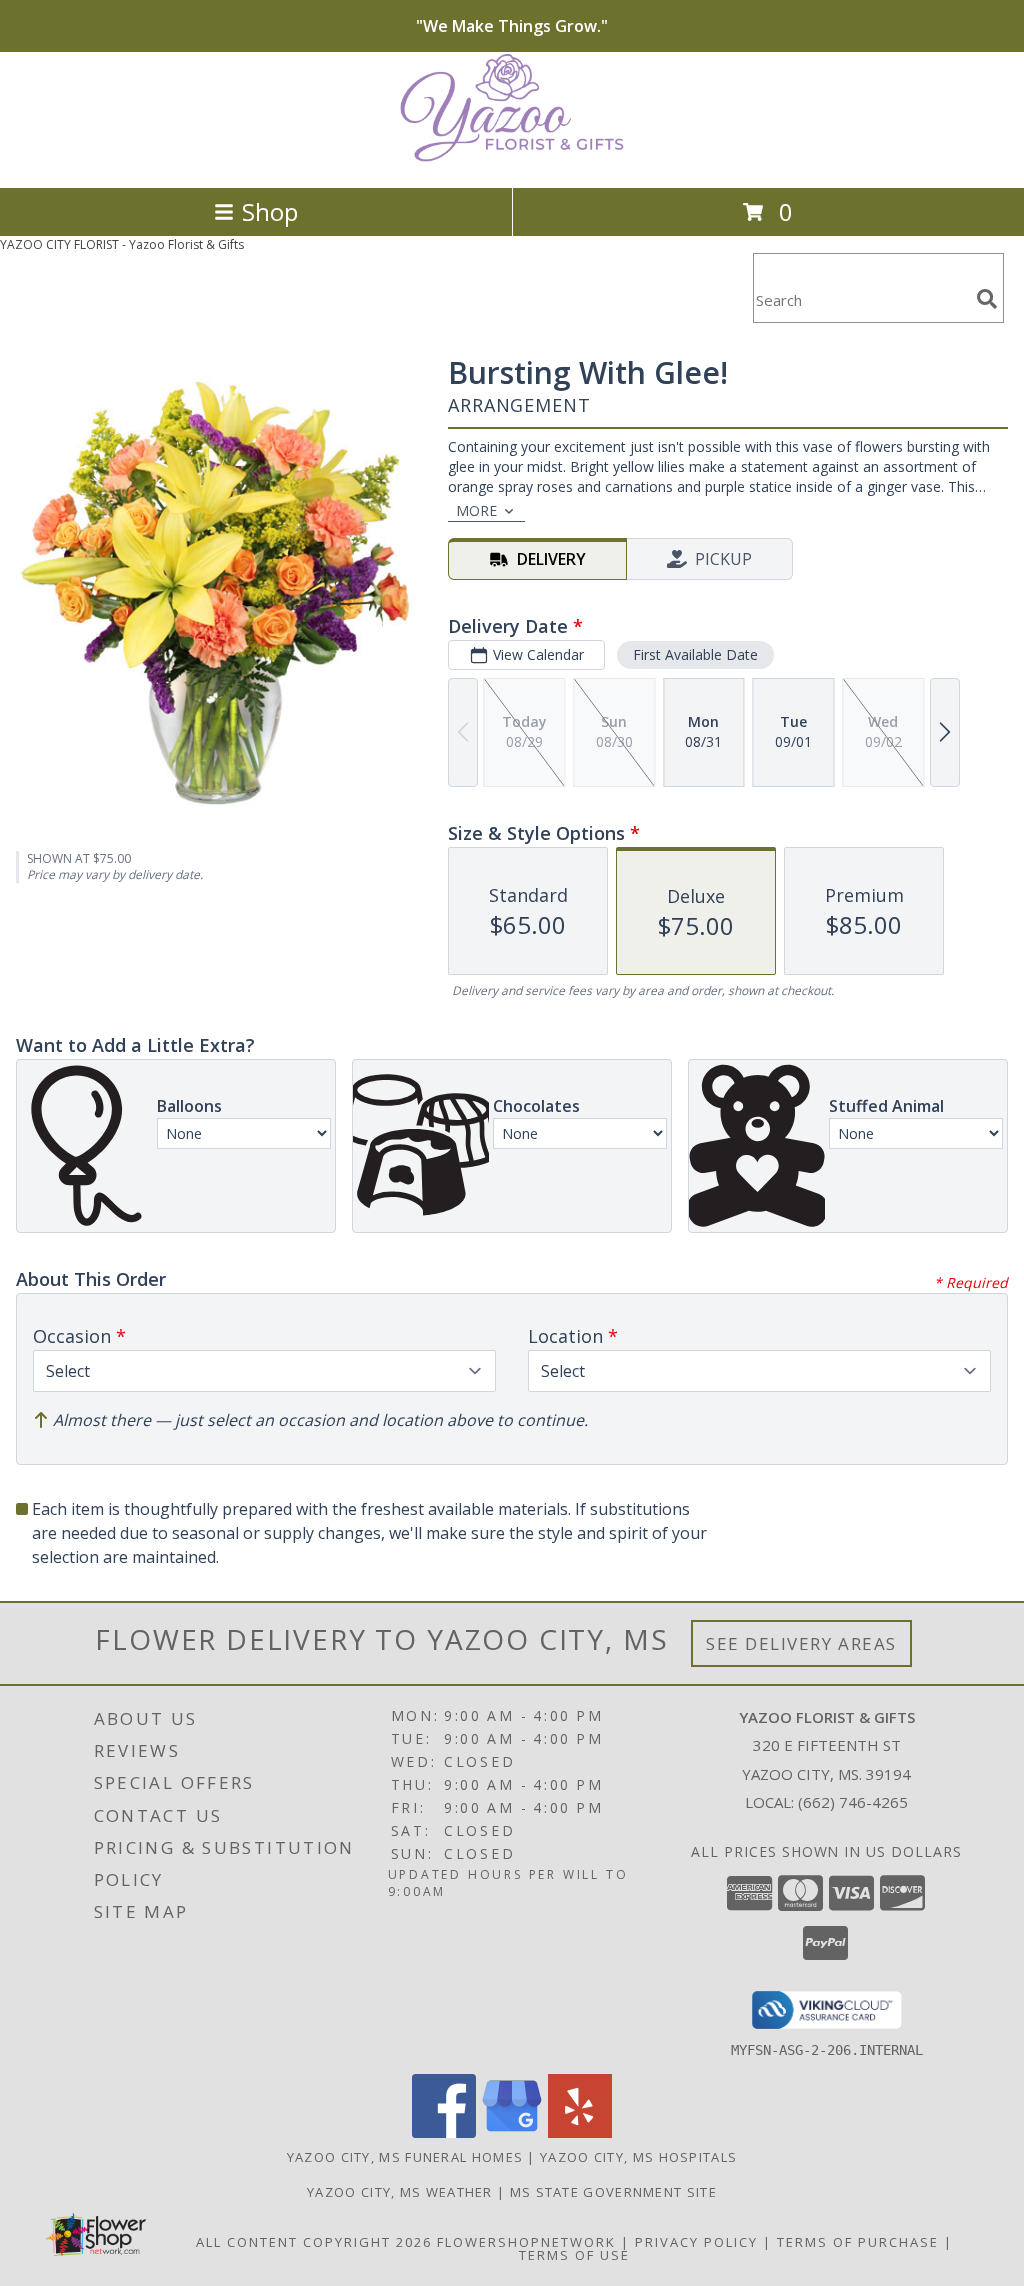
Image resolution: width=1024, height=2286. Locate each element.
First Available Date (695, 654)
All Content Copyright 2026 (314, 2242)
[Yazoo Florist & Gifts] (512, 158)
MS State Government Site (613, 2192)
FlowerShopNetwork (526, 2242)
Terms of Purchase (858, 2242)
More (476, 510)
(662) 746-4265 (853, 1802)
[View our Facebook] (444, 2132)
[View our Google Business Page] (512, 2132)
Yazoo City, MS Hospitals (638, 2157)
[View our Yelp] (580, 2132)
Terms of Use (574, 2255)
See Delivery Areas (801, 1643)
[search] (987, 299)
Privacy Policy (696, 2242)
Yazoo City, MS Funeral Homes (405, 2157)
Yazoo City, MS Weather (400, 2192)
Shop (270, 211)
